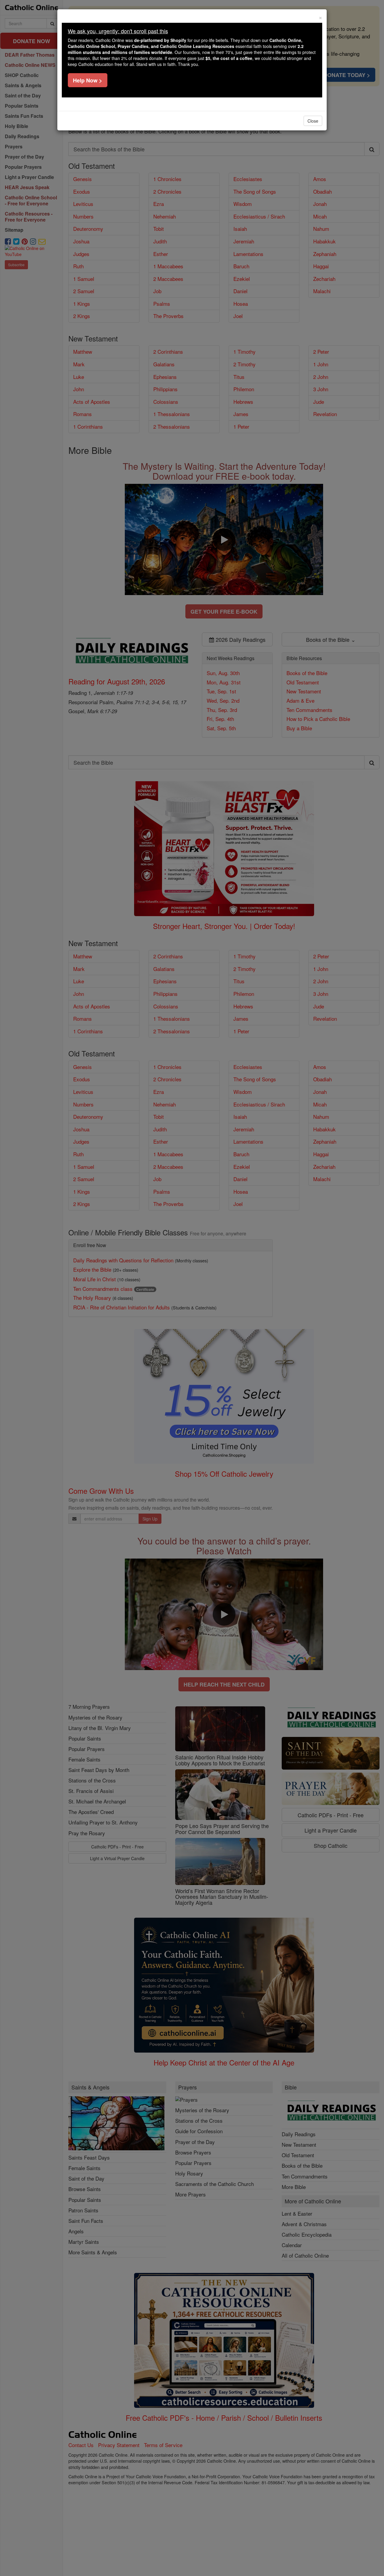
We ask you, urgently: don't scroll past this (118, 31)
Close (313, 121)
